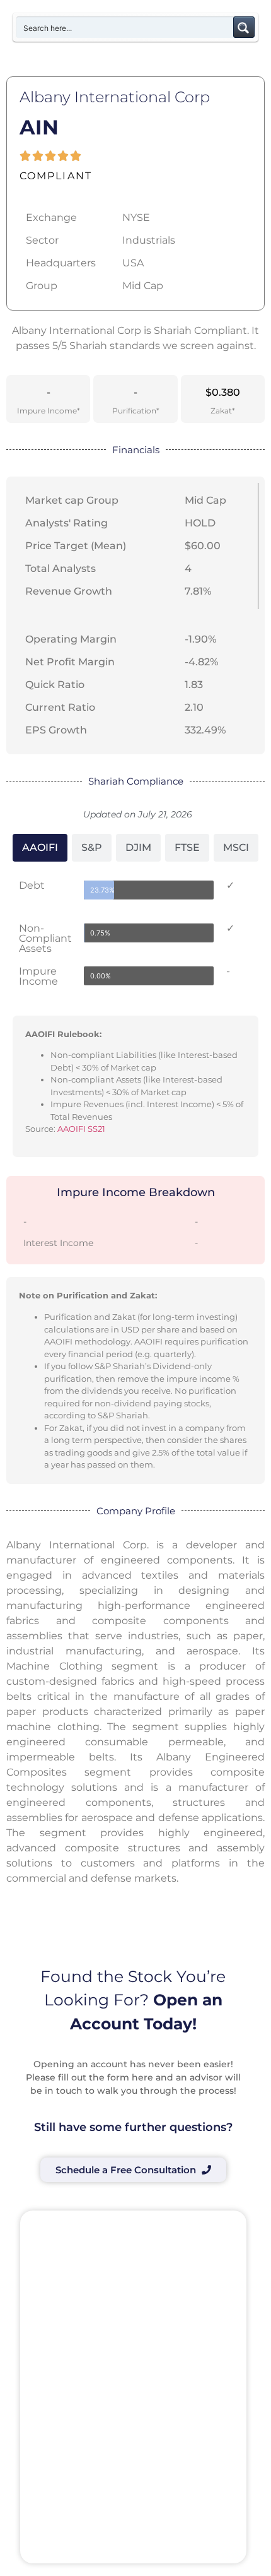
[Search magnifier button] (244, 27)
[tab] (40, 848)
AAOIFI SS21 (81, 1129)
